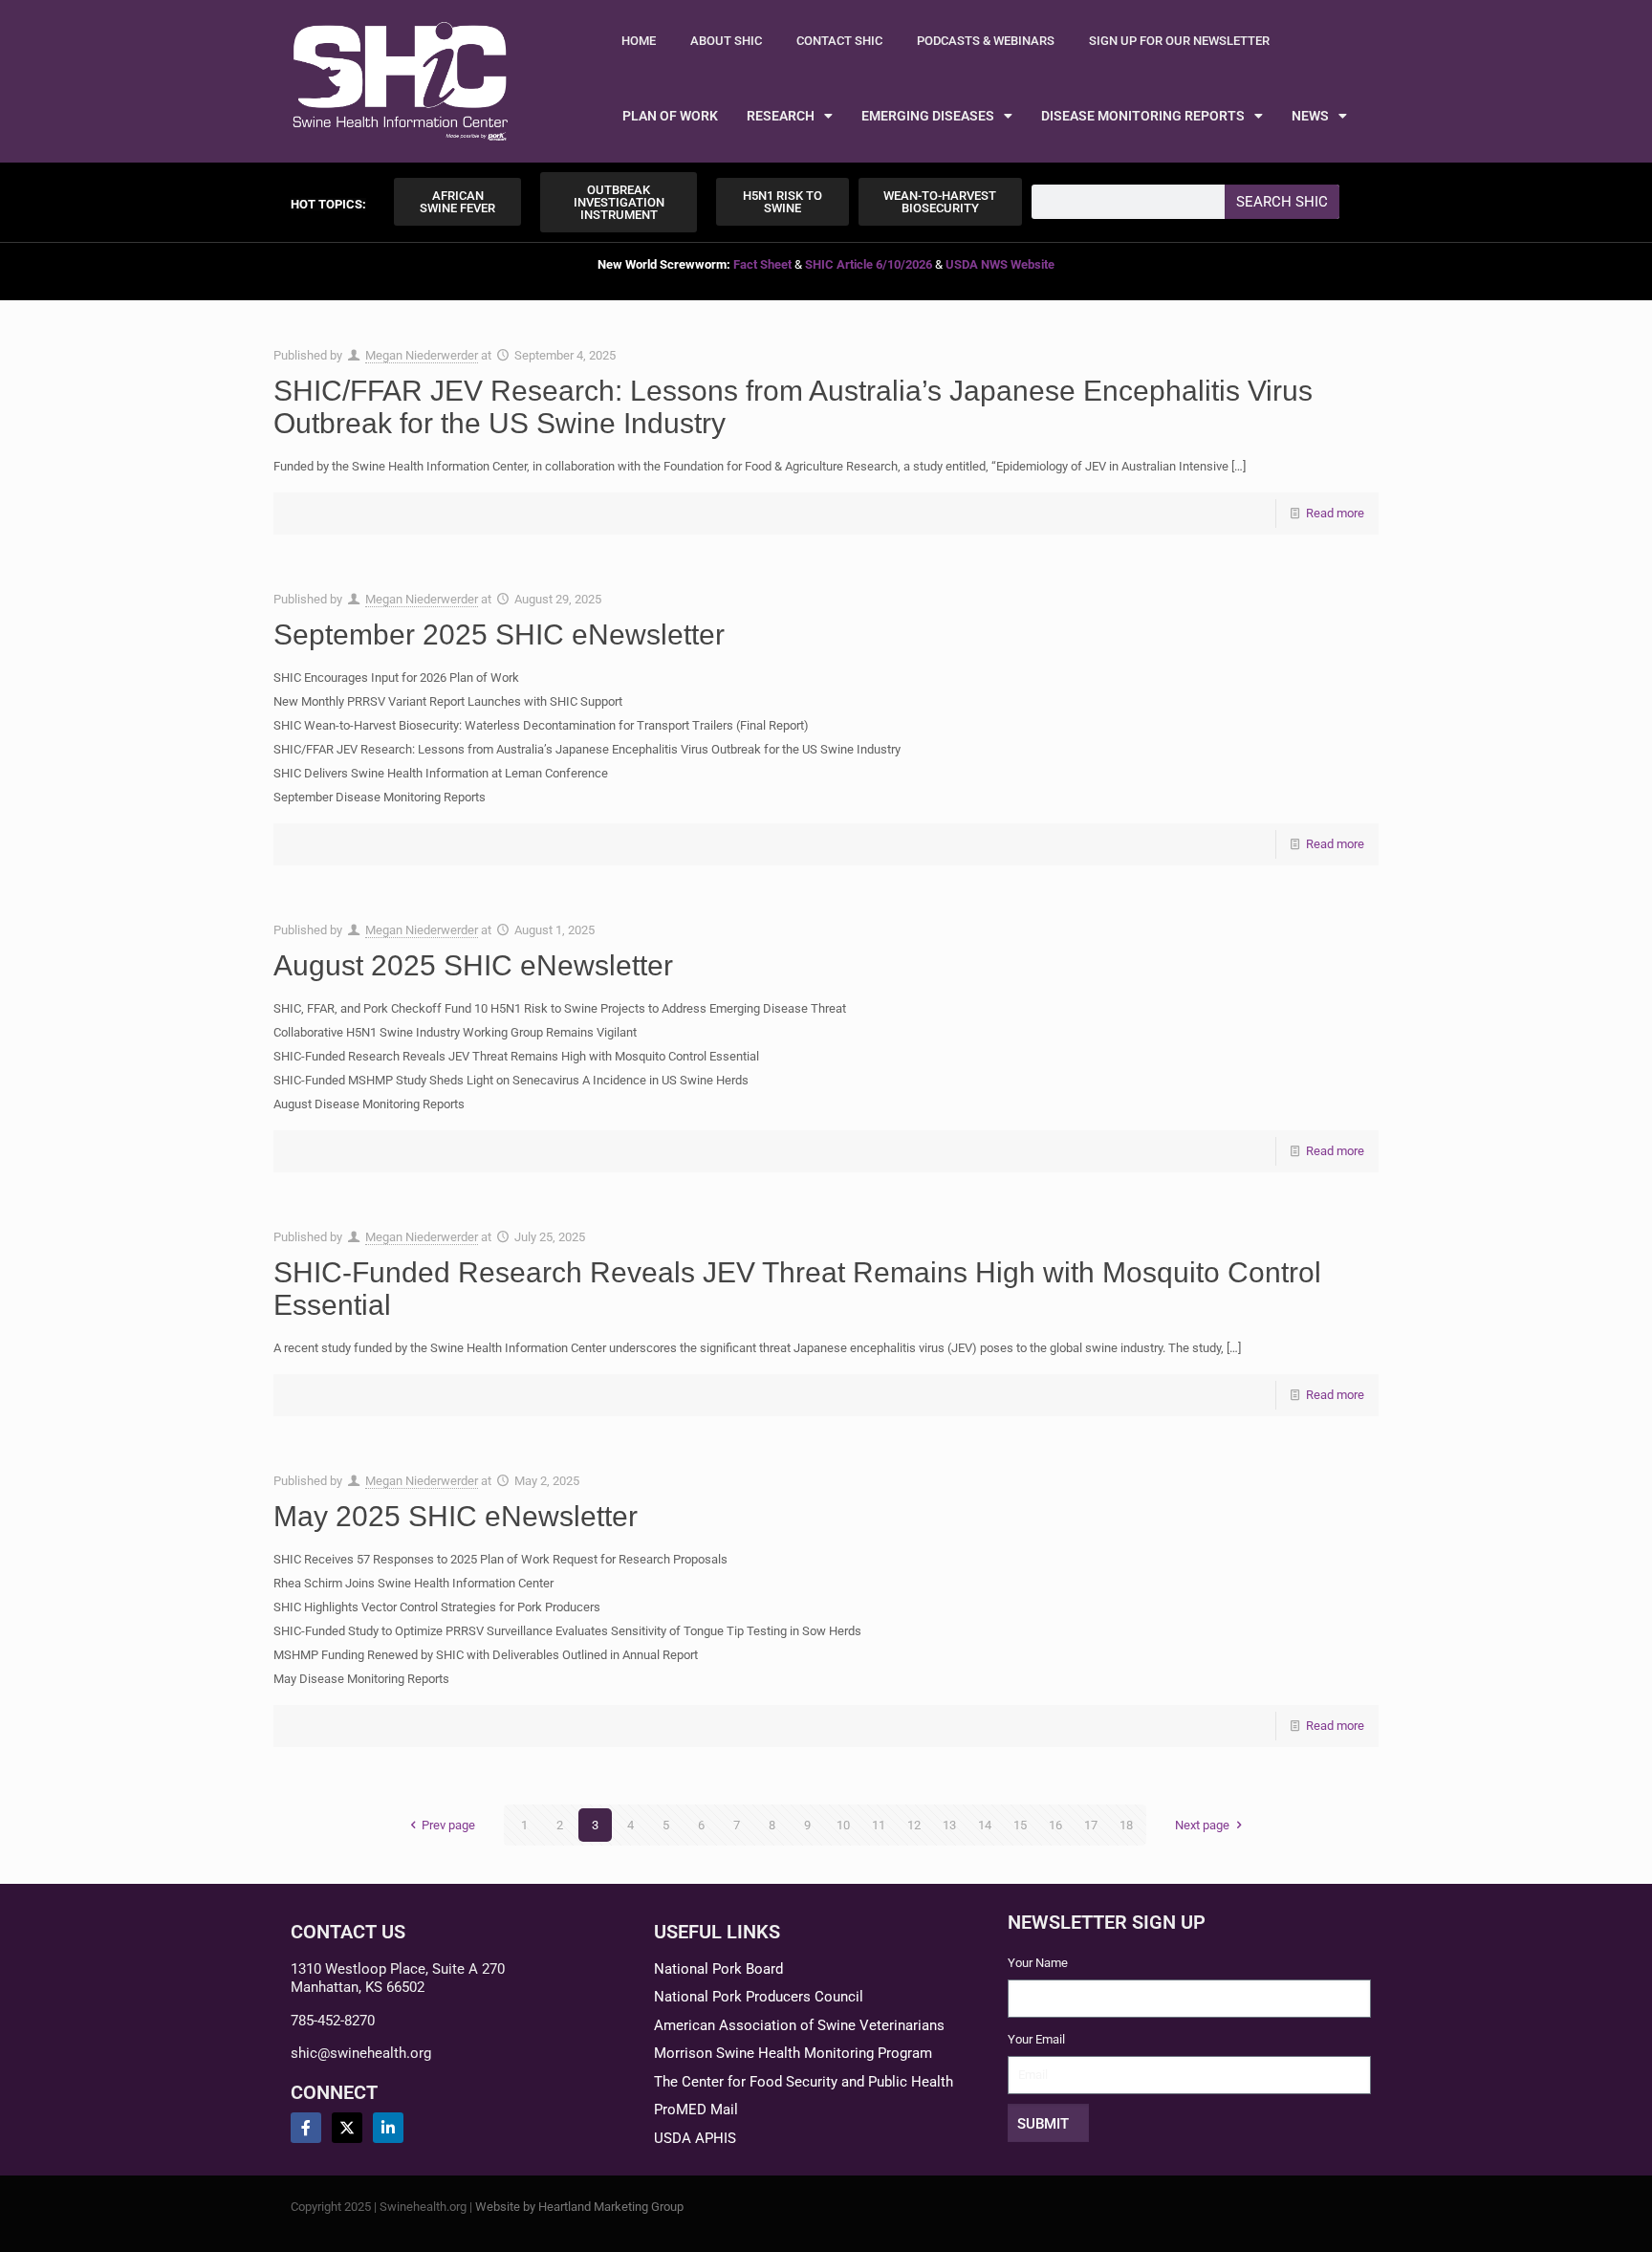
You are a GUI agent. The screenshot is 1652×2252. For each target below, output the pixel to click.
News (1310, 116)
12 (914, 1825)
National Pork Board (718, 1969)
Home (639, 41)
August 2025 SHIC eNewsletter (473, 965)
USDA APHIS (695, 2138)
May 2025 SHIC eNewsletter (456, 1516)
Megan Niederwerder (422, 355)
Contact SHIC (839, 41)
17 (1091, 1825)
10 (843, 1825)
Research (781, 116)
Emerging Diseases (928, 116)
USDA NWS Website (1000, 264)
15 (1020, 1825)
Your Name (1038, 1963)
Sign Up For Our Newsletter (1179, 41)
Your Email (1036, 2039)
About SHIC (726, 41)
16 (1055, 1825)
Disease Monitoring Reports (1143, 116)
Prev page (448, 1825)
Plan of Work (670, 116)
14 (985, 1825)
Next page (1202, 1825)
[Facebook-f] (306, 2128)
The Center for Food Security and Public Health (804, 2082)
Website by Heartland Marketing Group (579, 2207)
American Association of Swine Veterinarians (799, 2025)
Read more (1335, 513)
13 (949, 1825)
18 (1126, 1825)
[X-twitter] (347, 2128)
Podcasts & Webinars (986, 41)
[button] (328, 204)
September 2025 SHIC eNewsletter (499, 634)
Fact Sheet (762, 264)
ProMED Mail (696, 2110)
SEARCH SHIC (1282, 202)
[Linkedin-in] (388, 2128)
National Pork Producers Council (759, 1997)
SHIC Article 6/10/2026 (869, 264)
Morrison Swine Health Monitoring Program (793, 2053)
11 (879, 1825)
